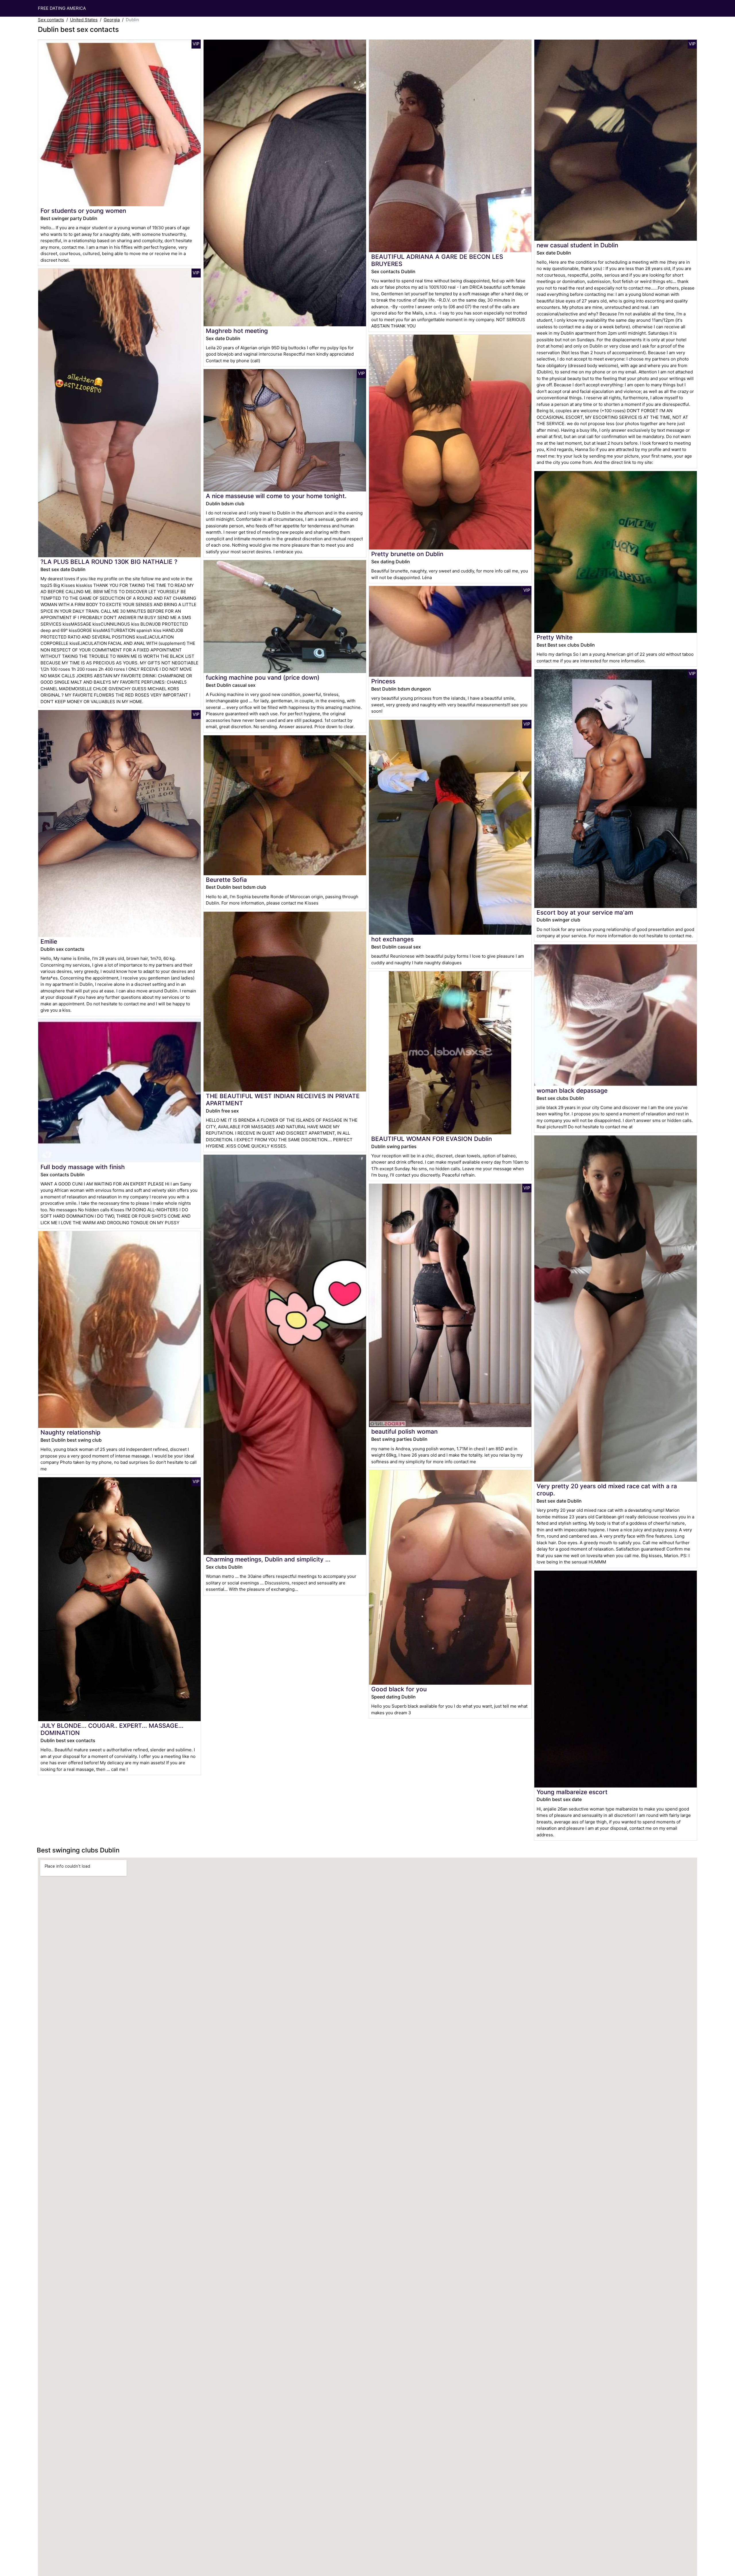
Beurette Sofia (226, 880)
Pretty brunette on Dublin (407, 554)
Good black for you (399, 1689)
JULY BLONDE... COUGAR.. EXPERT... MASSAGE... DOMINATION (112, 1729)
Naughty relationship (70, 1432)
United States (84, 20)
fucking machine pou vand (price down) (263, 677)
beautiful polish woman (404, 1431)
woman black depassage (572, 1091)
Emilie (49, 941)
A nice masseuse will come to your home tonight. (276, 496)
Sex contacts (51, 20)
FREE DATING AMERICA (62, 8)
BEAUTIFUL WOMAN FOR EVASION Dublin (432, 1139)
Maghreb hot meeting (237, 331)
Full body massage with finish (83, 1167)
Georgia (112, 20)
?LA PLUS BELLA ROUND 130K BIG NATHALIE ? (109, 562)
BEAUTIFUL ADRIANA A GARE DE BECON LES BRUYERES (437, 260)
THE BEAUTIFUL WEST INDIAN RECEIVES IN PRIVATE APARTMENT (283, 1100)
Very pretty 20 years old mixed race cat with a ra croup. (607, 1490)
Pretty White (555, 637)
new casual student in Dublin (577, 245)
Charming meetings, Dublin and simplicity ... (268, 1559)
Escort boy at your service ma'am (585, 912)
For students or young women (83, 211)
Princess (383, 681)
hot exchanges (392, 939)
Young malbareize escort (572, 1792)
